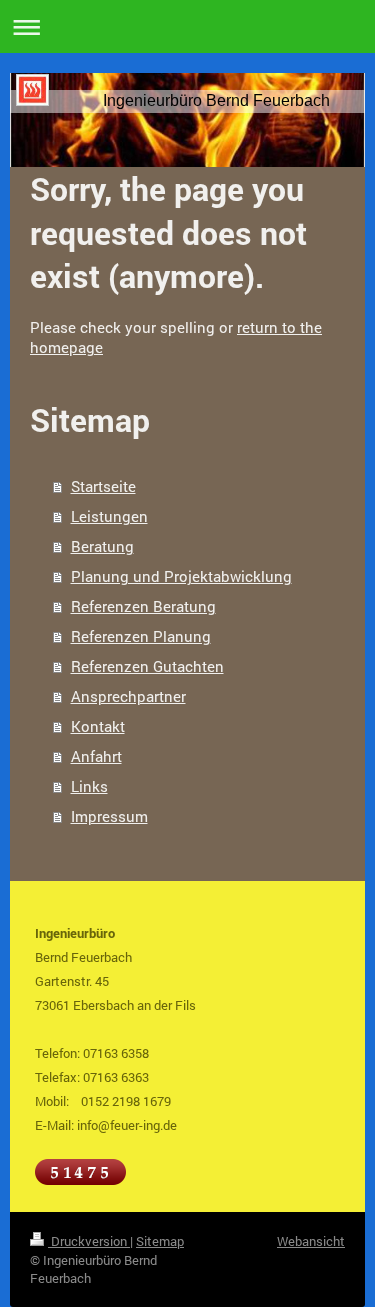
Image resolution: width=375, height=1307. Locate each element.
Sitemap (160, 1241)
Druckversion (89, 1241)
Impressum (109, 816)
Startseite (103, 486)
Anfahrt (96, 756)
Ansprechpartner (128, 696)
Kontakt (98, 726)
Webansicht (311, 1241)
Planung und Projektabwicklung (181, 576)
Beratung (102, 546)
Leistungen (109, 516)
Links (89, 786)
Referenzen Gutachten (147, 666)
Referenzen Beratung (143, 606)
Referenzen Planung (141, 636)
